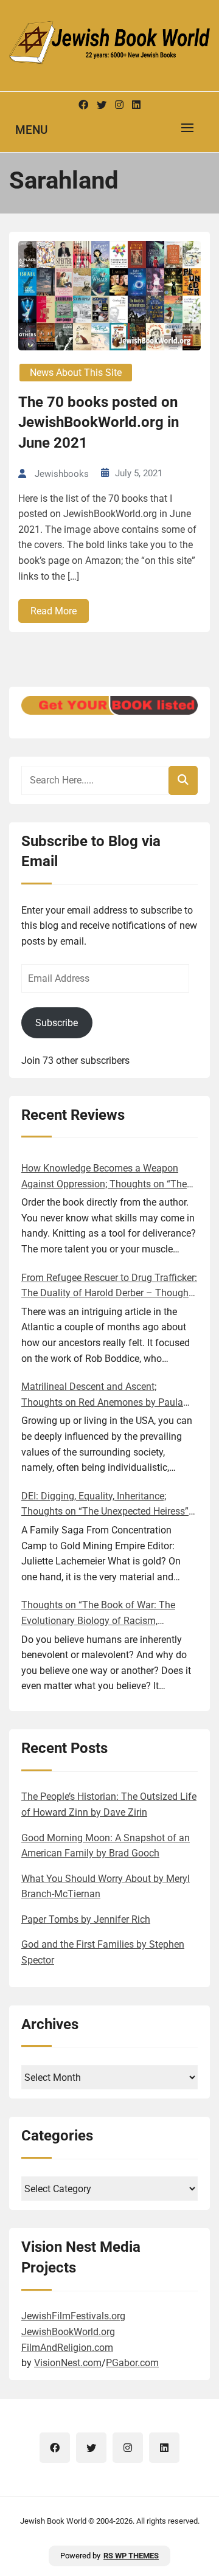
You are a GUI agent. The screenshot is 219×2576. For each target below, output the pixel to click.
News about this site (76, 373)
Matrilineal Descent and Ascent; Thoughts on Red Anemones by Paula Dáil (102, 1395)
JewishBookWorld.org (68, 2332)
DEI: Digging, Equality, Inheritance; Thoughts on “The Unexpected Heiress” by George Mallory (105, 1505)
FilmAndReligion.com (67, 2348)
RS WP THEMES (131, 2556)
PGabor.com (132, 2363)
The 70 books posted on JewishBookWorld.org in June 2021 (99, 422)
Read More (54, 611)
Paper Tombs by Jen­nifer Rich (86, 1919)
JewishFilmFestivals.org (73, 2316)
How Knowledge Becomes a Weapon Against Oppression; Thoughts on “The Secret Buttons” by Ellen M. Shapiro (104, 1177)
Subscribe (57, 1023)
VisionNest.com (68, 2363)
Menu (31, 130)
